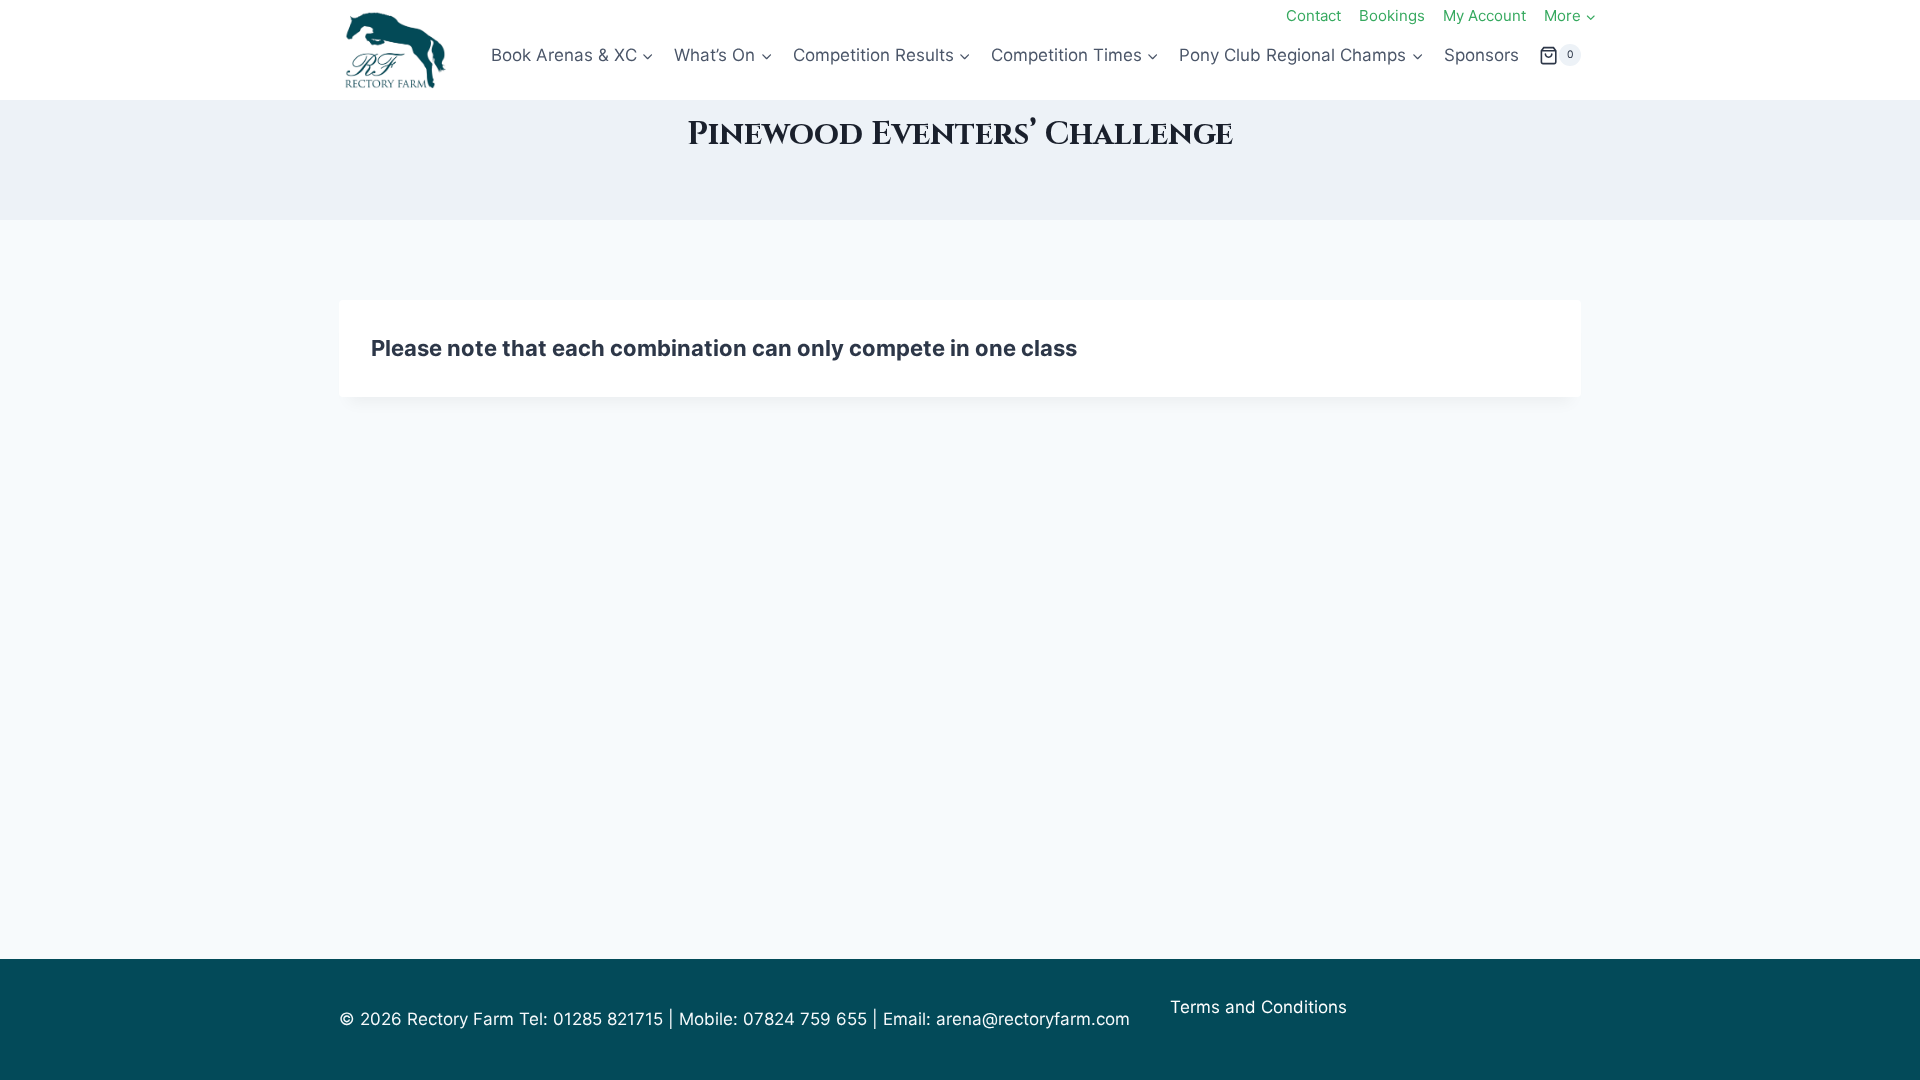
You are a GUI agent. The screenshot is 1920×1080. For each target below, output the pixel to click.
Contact (1313, 15)
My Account (1484, 15)
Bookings (1392, 15)
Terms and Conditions (1258, 1007)
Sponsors (1481, 55)
